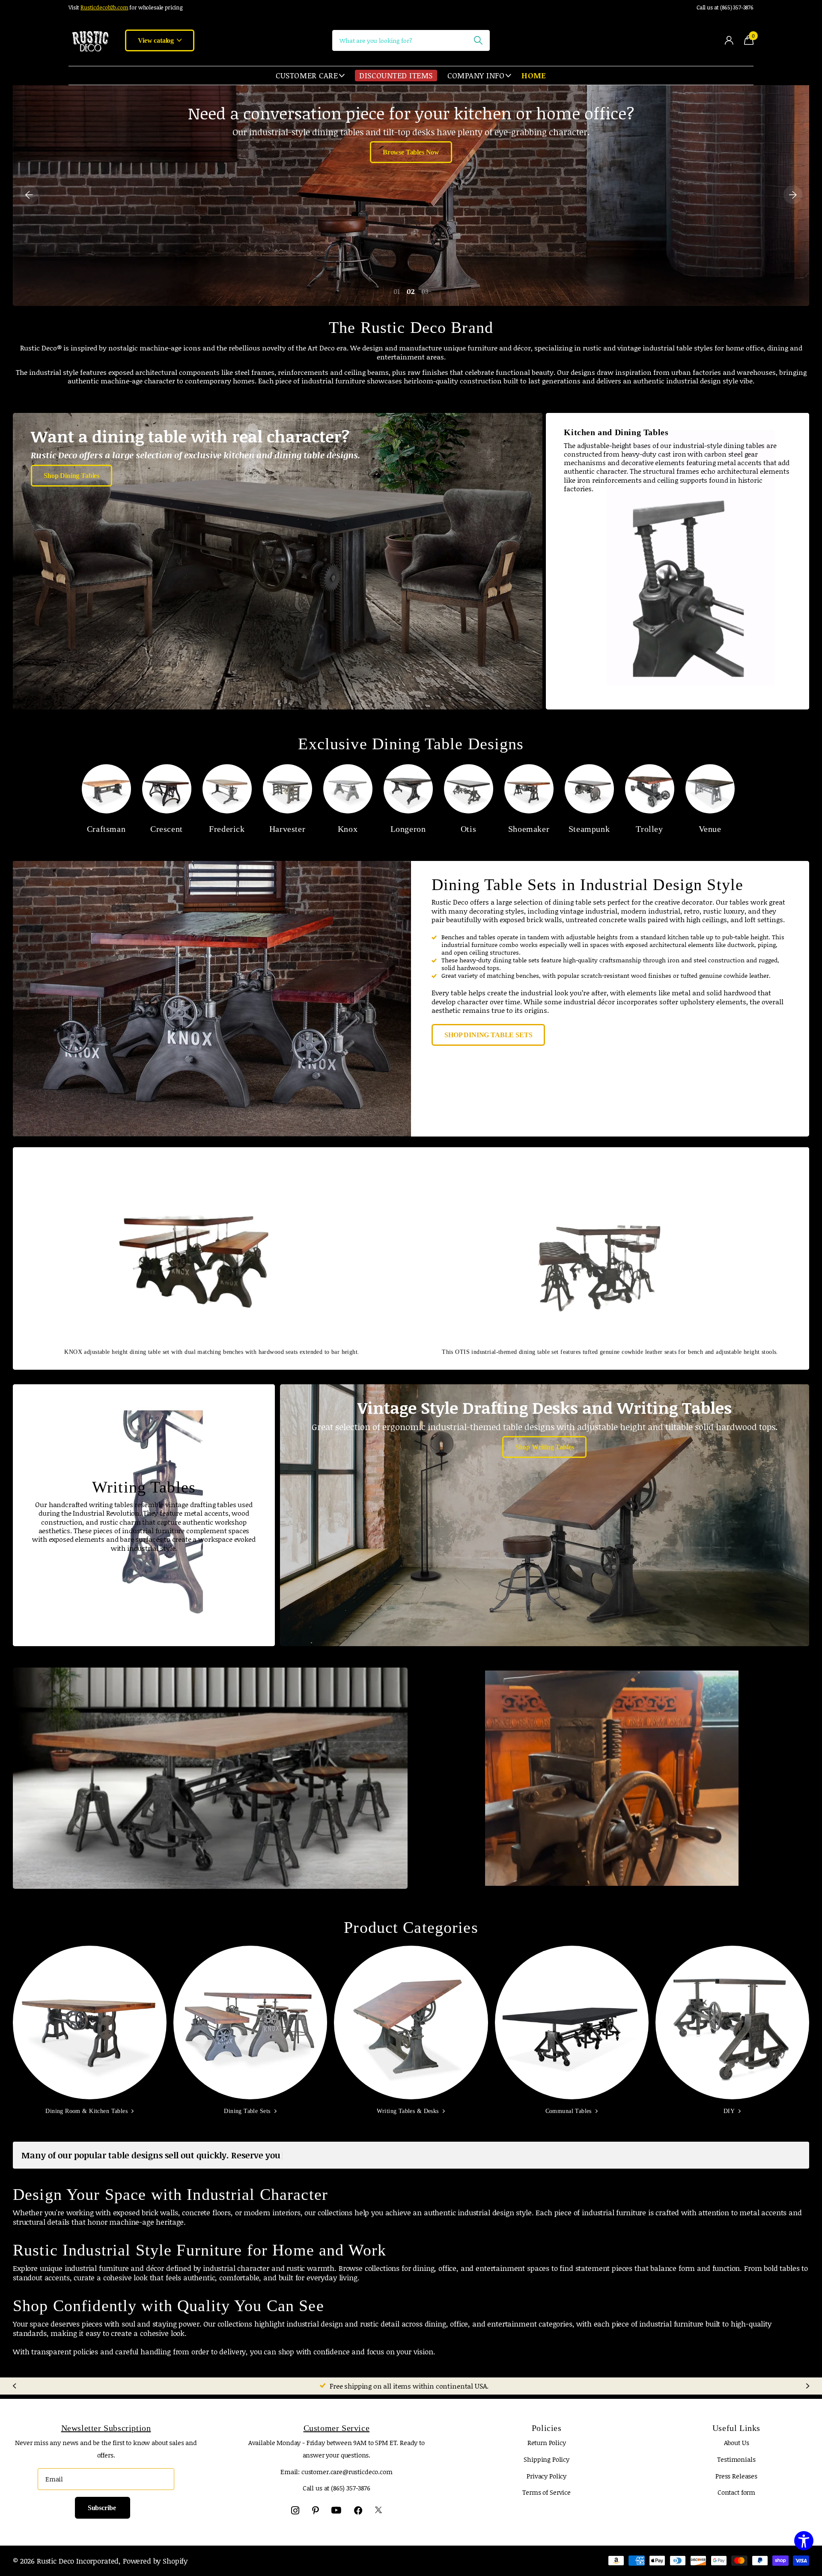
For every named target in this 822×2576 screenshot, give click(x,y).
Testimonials (736, 2459)
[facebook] (358, 2510)
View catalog (157, 40)
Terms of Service (547, 2492)
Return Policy (547, 2442)
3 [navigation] (427, 291)
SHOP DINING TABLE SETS (488, 1035)
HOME (534, 75)
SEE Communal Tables (210, 1797)
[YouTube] (336, 2511)
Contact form (736, 2492)
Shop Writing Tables (544, 1447)
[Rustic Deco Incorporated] (90, 40)
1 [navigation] (399, 291)
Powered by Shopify (155, 2561)
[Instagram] (295, 2510)
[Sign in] (729, 40)
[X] (378, 2510)
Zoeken (478, 40)
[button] (29, 194)
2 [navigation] (413, 291)
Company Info (476, 75)
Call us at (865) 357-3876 (725, 7)
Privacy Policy (547, 2476)
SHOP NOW (411, 129)
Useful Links (736, 2428)
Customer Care (307, 75)
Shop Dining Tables (71, 476)
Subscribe (103, 2508)
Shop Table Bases (612, 1803)
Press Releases (736, 2476)
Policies (547, 2428)
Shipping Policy (547, 2459)
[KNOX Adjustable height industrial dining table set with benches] (411, 194)
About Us (737, 2442)
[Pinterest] (316, 2510)
